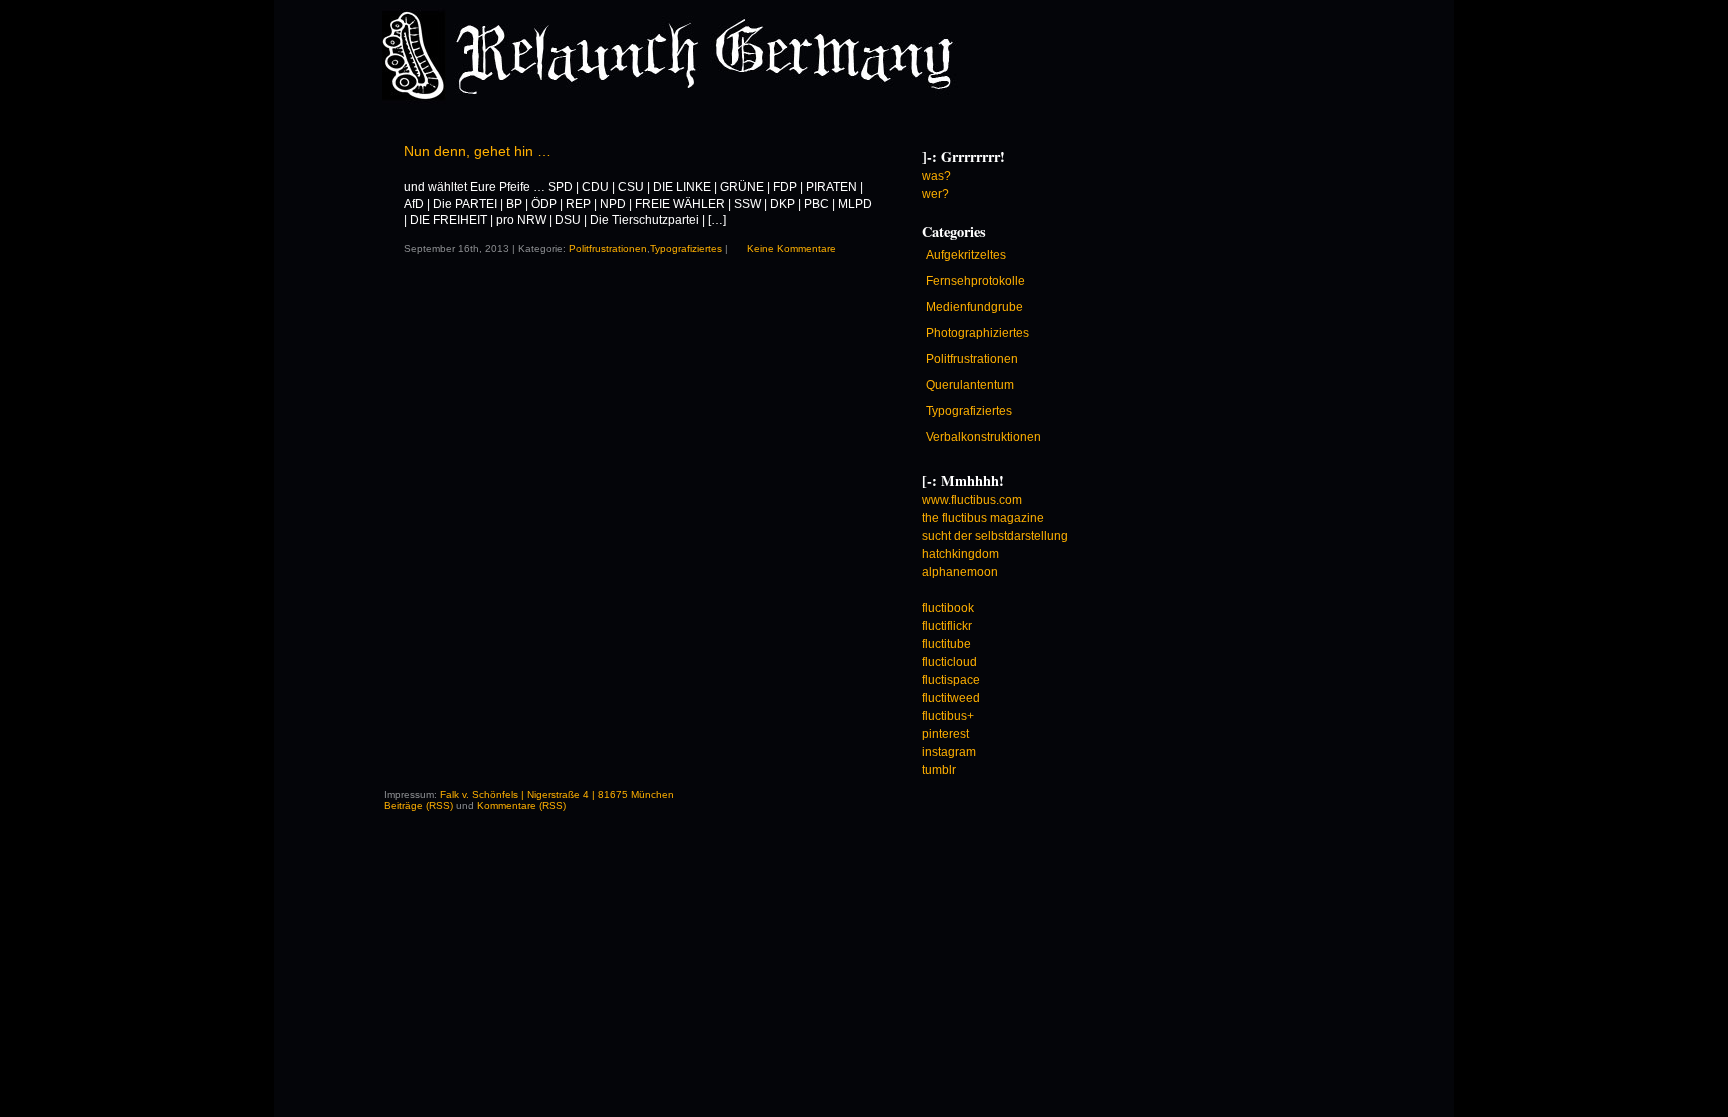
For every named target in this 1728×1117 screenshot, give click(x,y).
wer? (935, 194)
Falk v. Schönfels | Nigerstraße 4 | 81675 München (557, 794)
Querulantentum (970, 385)
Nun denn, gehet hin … (477, 151)
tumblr (939, 770)
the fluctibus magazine (983, 518)
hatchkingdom (960, 554)
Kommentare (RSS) (521, 805)
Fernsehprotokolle (975, 281)
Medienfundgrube (974, 307)
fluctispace (951, 680)
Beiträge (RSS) (418, 805)
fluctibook (948, 608)
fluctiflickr (947, 626)
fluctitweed (951, 698)
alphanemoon (960, 572)
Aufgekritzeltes (966, 255)
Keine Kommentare (791, 248)
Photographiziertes (977, 333)
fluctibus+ (948, 716)
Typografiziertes (686, 248)
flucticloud (949, 662)
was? (936, 176)
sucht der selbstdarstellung (995, 536)
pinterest (945, 734)
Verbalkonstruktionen (983, 437)
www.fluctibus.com (972, 500)
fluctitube (946, 644)
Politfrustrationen (608, 248)
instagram (949, 752)
